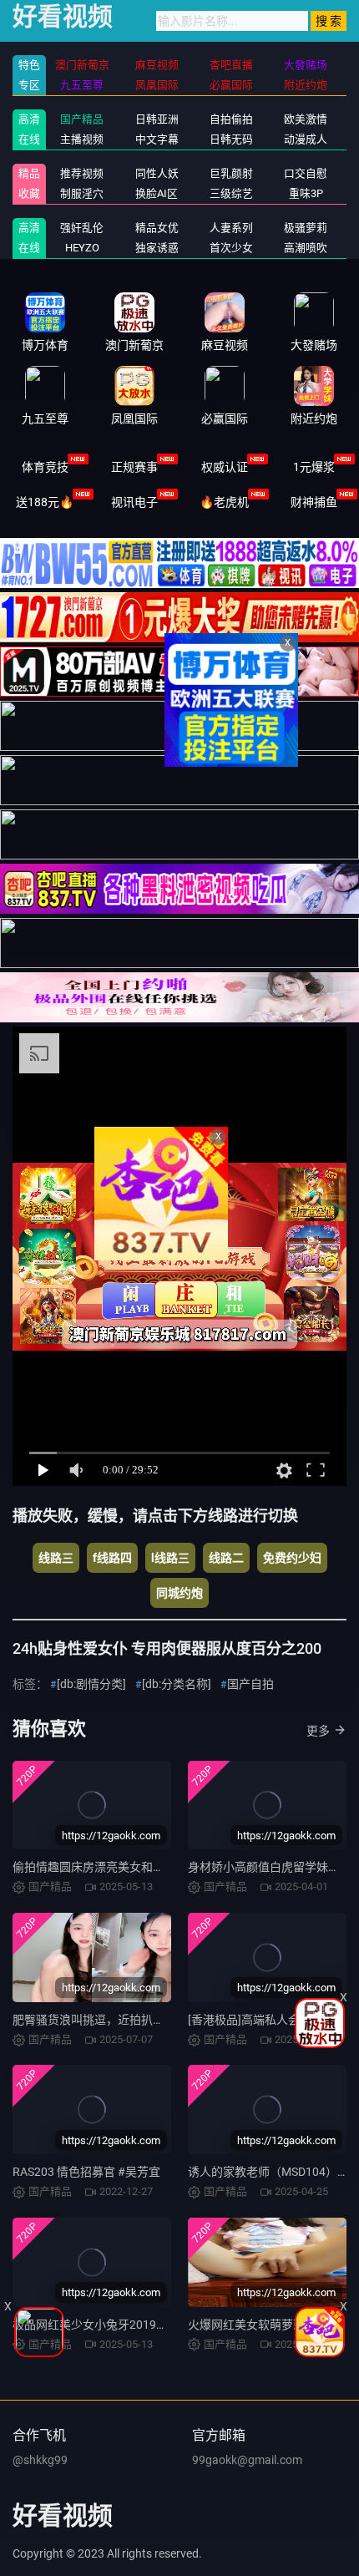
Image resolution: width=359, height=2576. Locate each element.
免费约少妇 (292, 1558)
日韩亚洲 (157, 119)
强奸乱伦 (82, 228)
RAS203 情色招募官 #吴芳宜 (86, 2172)
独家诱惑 (157, 248)
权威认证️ (225, 467)
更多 (318, 1731)
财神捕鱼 (314, 502)
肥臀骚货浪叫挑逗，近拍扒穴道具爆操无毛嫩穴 (135, 2020)
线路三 (56, 1558)
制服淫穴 (82, 193)
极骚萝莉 (306, 228)
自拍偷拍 (231, 119)
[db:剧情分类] (91, 1684)
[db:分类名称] (177, 1684)
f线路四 (112, 1558)
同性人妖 (157, 173)
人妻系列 (231, 228)
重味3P (306, 193)
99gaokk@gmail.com (247, 2460)
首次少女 (231, 248)
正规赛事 (134, 467)
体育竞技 (45, 467)
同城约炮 (179, 1593)
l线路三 (170, 1558)
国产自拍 (250, 1684)
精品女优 (157, 228)
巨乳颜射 (231, 173)
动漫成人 (306, 139)
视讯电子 (134, 502)
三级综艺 (231, 193)
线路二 (226, 1558)
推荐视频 (82, 173)
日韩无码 (231, 139)
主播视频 (82, 139)
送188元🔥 (45, 502)
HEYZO (82, 248)
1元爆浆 (314, 467)
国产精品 (82, 119)
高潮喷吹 (306, 248)
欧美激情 (306, 119)
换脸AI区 (157, 193)
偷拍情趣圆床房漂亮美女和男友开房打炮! (119, 1867)
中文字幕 (157, 139)
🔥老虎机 (224, 502)
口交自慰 (306, 173)
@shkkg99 (40, 2460)
